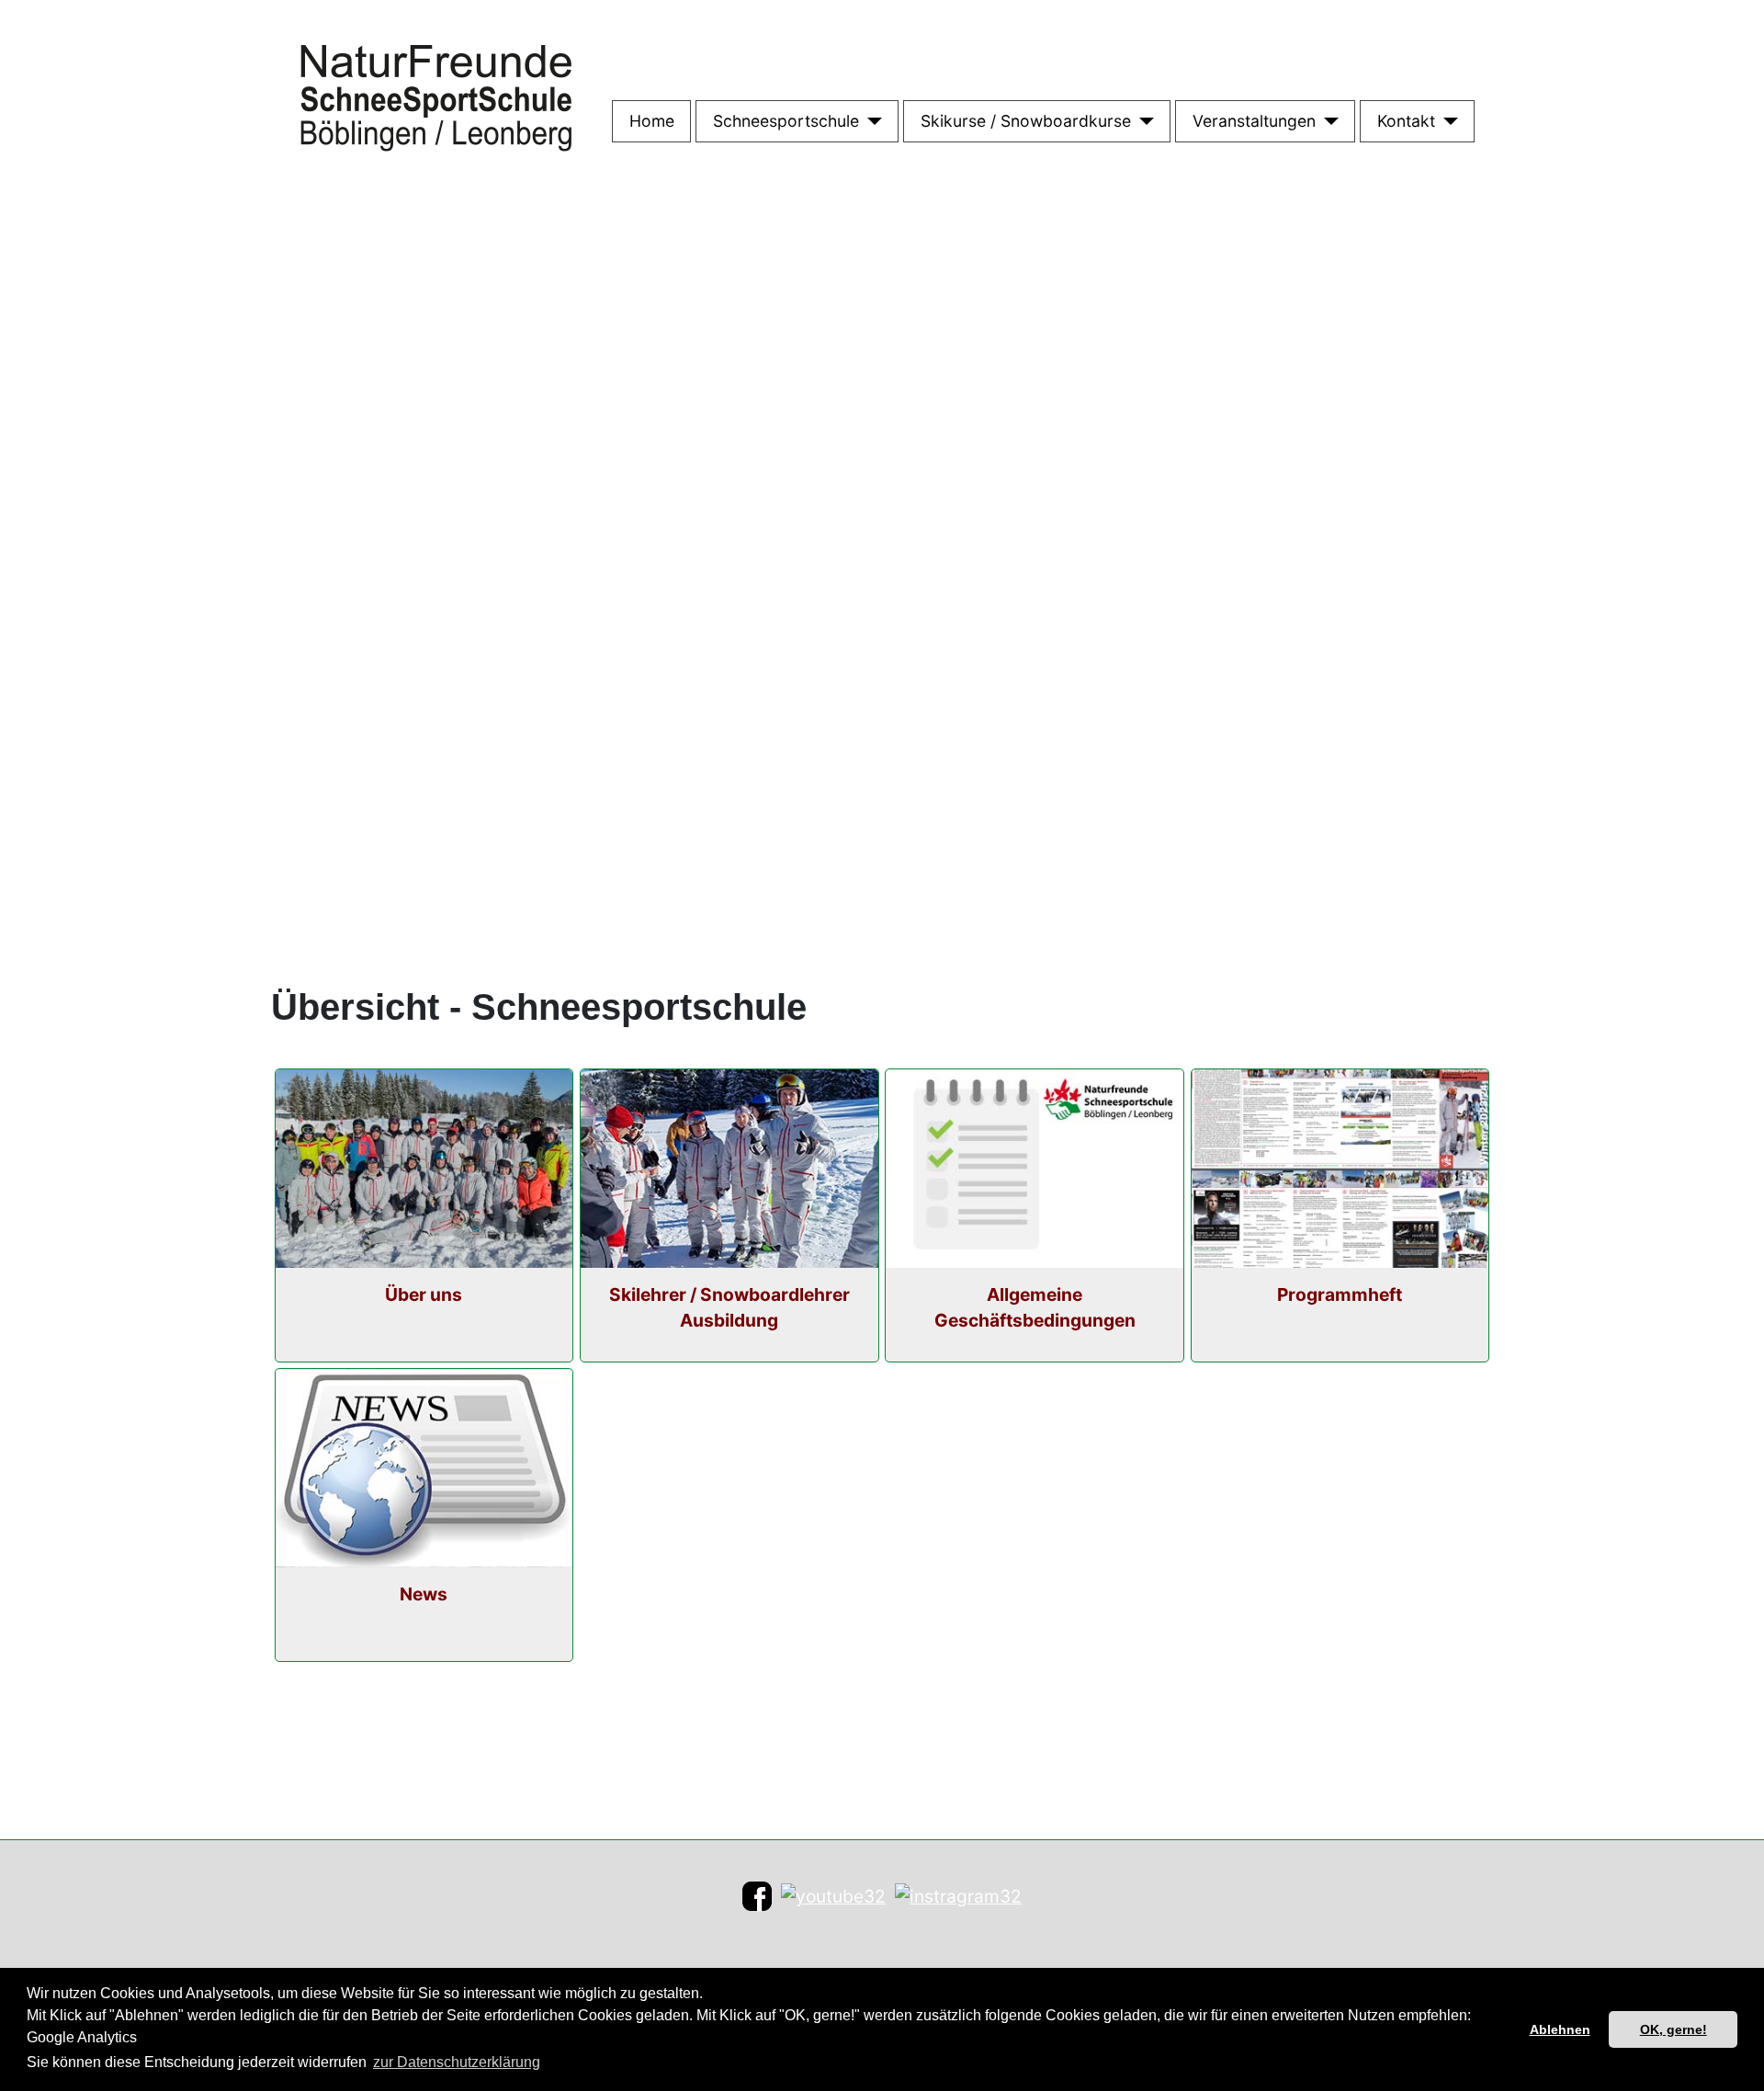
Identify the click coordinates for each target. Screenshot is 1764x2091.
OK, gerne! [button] (1674, 2029)
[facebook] (757, 1895)
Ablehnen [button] (1560, 2029)
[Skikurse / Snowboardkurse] (1142, 121)
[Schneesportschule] (871, 121)
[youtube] (833, 1895)
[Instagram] (958, 1895)
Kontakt (1406, 121)
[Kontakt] (1447, 121)
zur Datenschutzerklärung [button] (457, 2062)
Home (652, 121)
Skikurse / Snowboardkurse (1026, 121)
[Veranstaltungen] (1327, 121)
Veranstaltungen (1254, 121)
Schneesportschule (786, 121)
